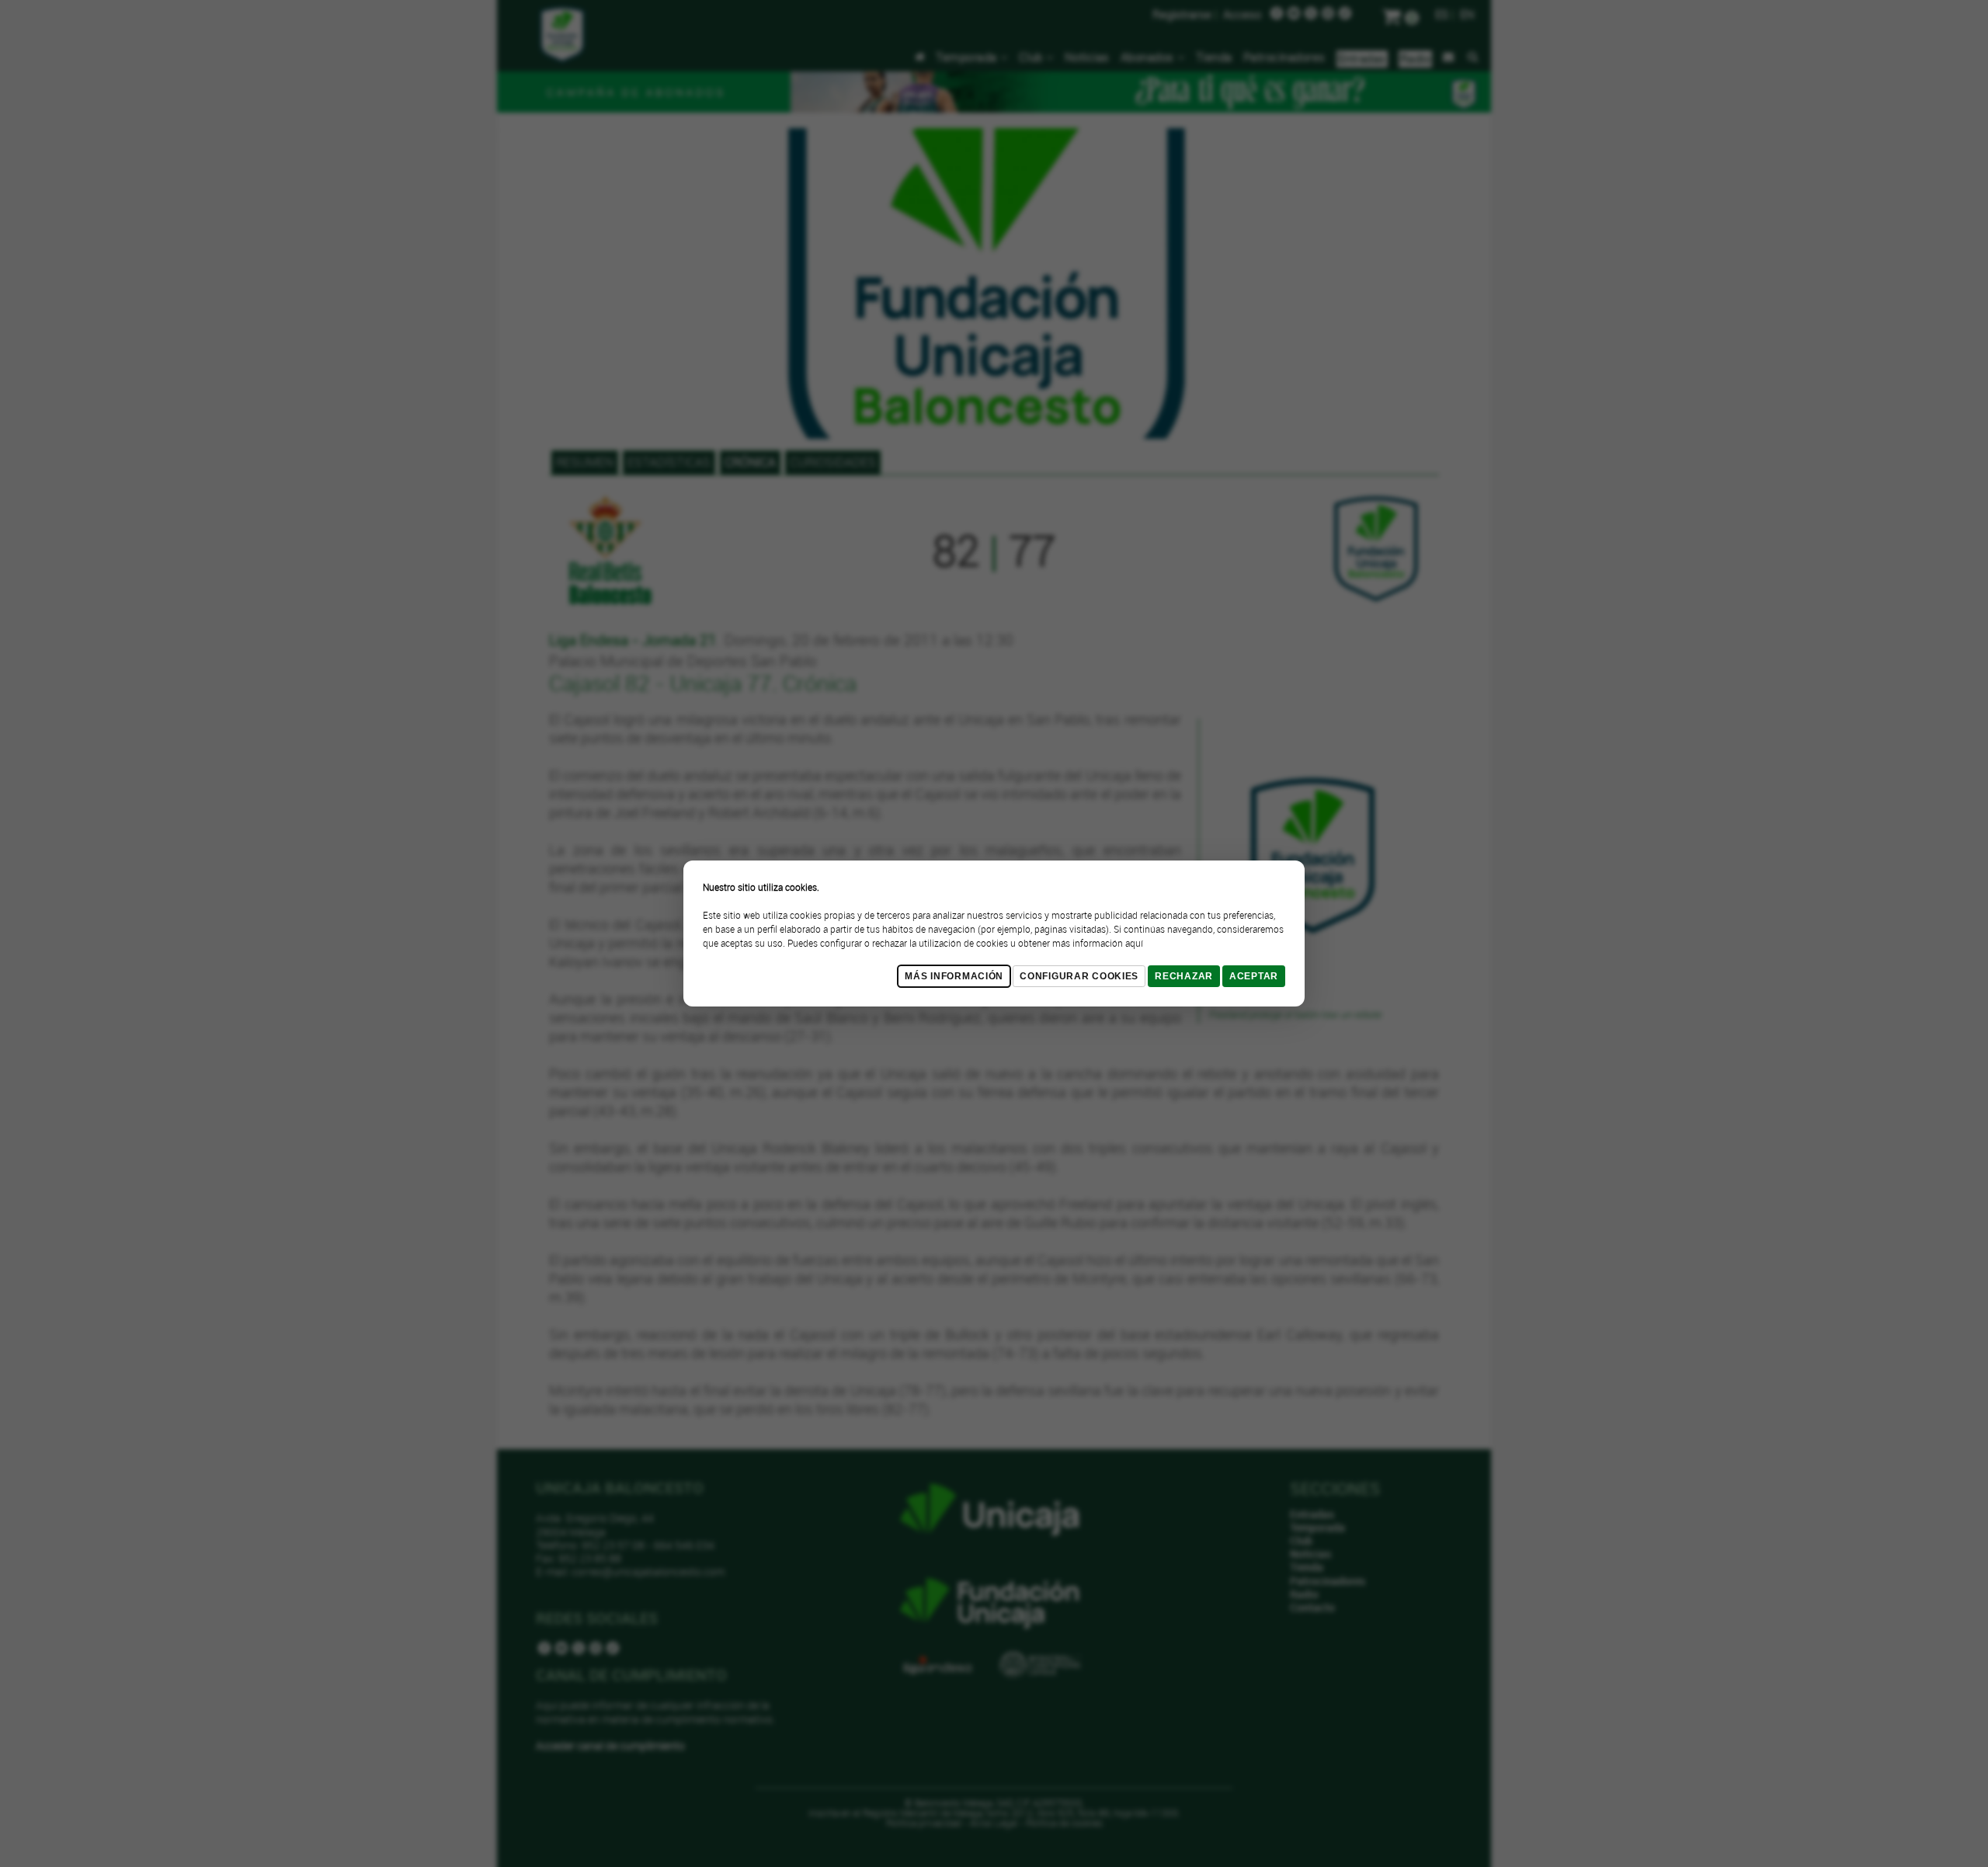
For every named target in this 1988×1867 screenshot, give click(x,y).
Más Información (954, 976)
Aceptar (1254, 976)
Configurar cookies (1079, 976)
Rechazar (1184, 976)
